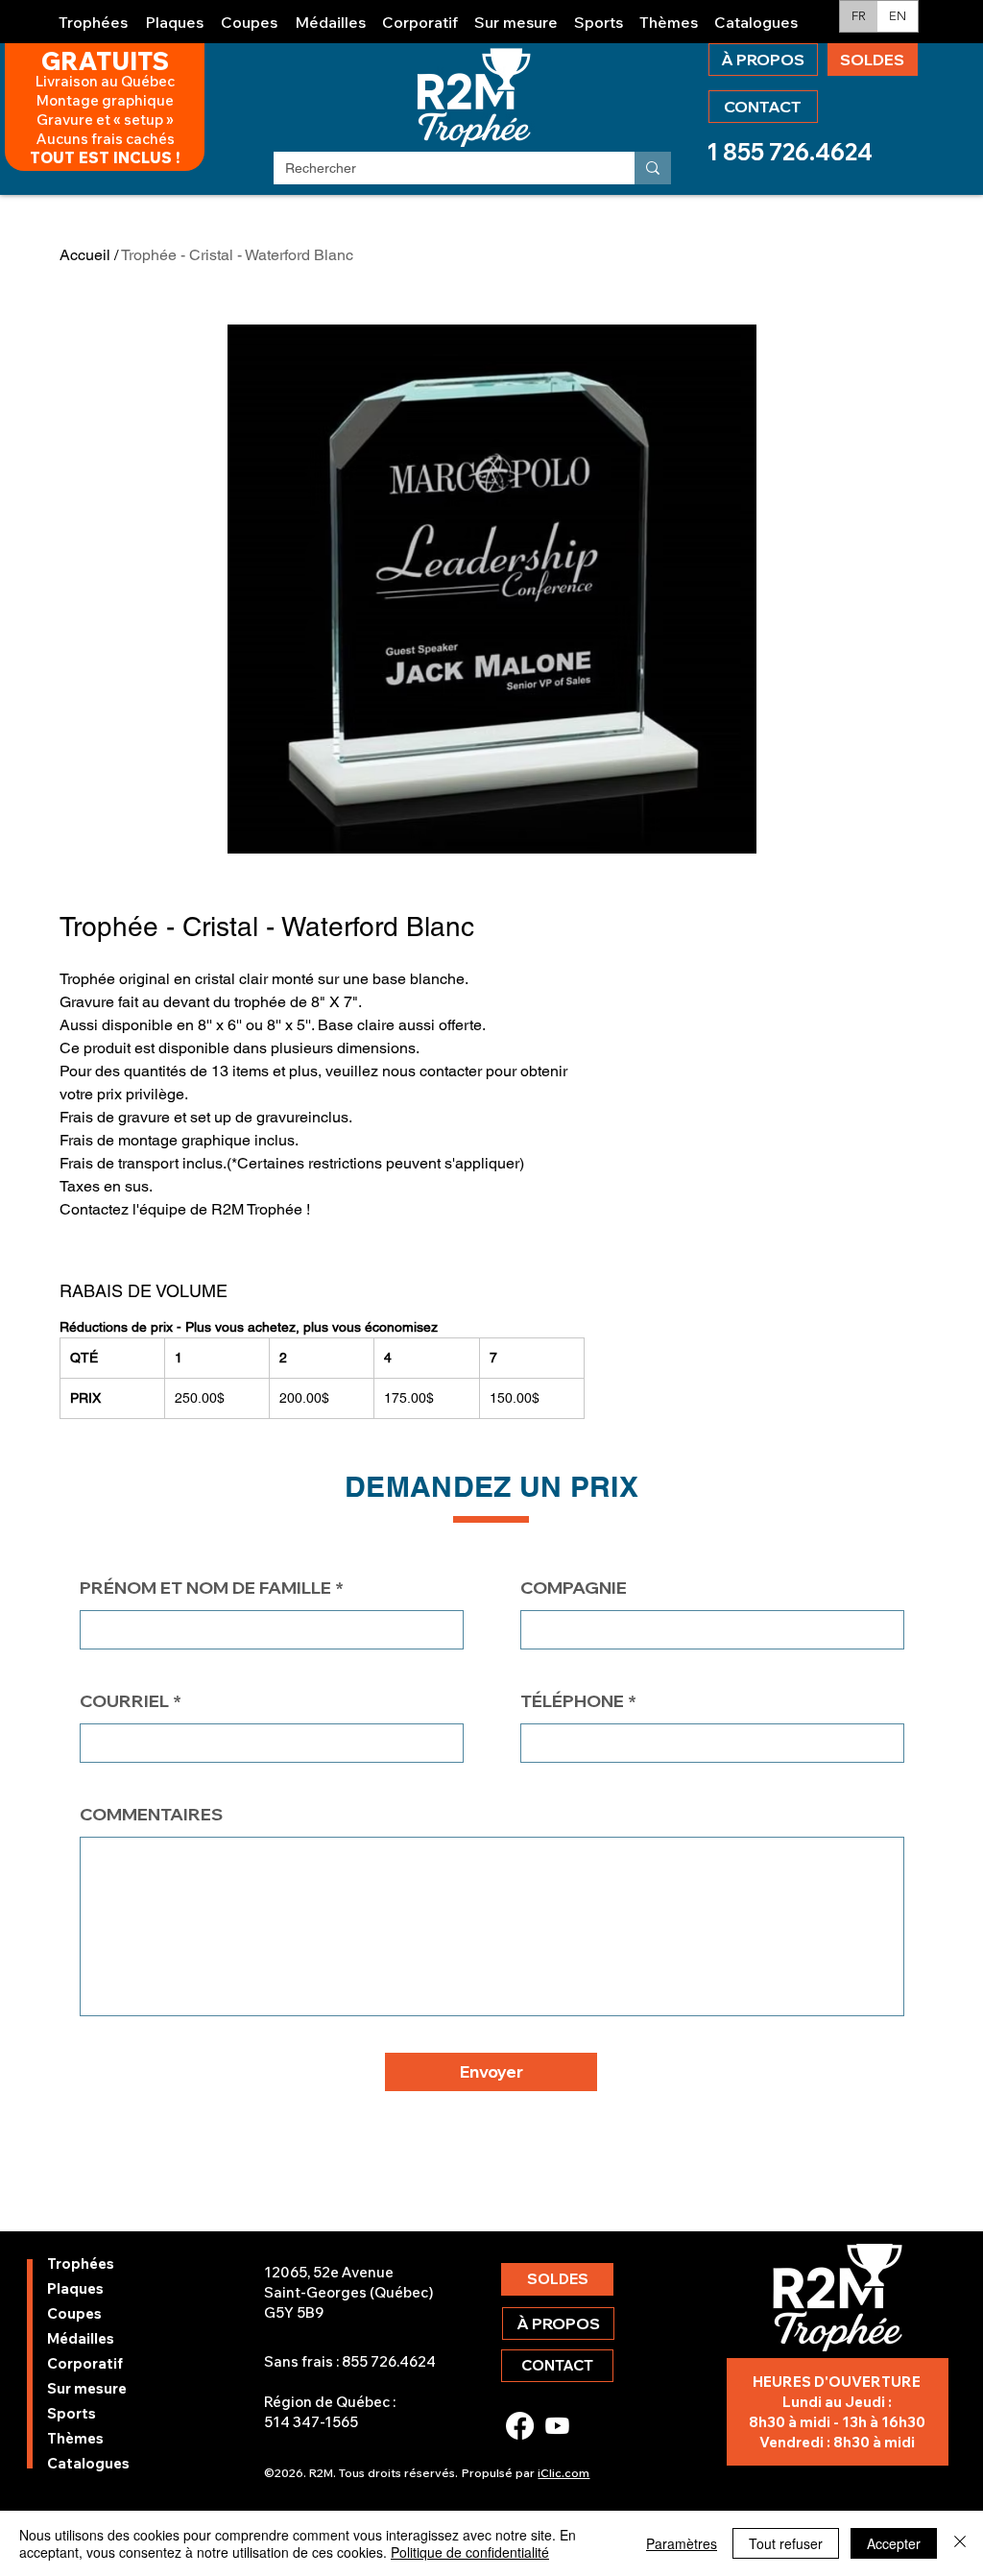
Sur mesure (87, 2388)
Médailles (81, 2338)
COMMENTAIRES (151, 1815)
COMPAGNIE (574, 1588)
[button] (94, 14)
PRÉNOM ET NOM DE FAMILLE (205, 1588)
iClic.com (563, 2473)
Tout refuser (786, 2543)
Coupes (74, 2313)
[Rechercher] (653, 168)
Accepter (894, 2543)
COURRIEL (124, 1701)
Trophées (81, 2263)
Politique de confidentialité (470, 2552)
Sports (72, 2413)
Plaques (75, 2288)
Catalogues (88, 2463)
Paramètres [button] (682, 2543)
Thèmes (75, 2438)
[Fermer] (960, 2543)
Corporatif (85, 2363)
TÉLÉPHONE (572, 1701)
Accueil (85, 255)
